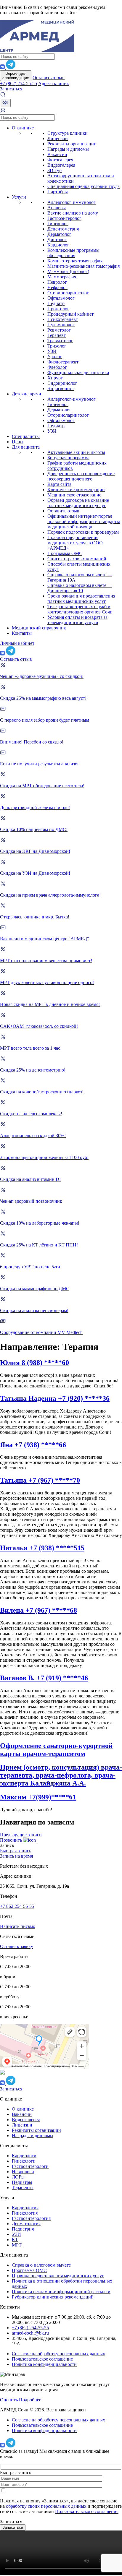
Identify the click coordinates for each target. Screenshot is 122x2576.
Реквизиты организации (72, 144)
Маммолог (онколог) (68, 271)
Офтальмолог (61, 298)
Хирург (55, 378)
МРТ (17, 2245)
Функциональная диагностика (78, 372)
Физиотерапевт (63, 362)
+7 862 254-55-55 (17, 1906)
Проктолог (58, 309)
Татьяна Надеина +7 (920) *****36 (55, 1398)
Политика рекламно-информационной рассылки (61, 2292)
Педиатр (56, 303)
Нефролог (57, 287)
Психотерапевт (63, 319)
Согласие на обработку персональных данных (58, 2354)
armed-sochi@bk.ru (30, 2333)
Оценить (9, 2400)
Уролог (55, 357)
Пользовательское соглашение (42, 2359)
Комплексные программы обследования (73, 253)
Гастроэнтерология (31, 2218)
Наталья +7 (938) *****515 (42, 1548)
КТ (15, 2240)
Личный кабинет (17, 643)
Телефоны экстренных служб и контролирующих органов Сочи (80, 609)
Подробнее (30, 2400)
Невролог (57, 282)
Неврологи (23, 2172)
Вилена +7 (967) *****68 (38, 1610)
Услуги (19, 197)
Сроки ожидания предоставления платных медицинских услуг (81, 599)
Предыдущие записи (21, 1835)
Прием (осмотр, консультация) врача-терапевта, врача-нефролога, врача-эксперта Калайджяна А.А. (61, 1775)
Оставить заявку (17, 1946)
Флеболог (57, 367)
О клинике (23, 128)
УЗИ (52, 351)
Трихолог (57, 346)
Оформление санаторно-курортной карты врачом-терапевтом (56, 1750)
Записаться (11, 89)
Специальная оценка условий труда (84, 186)
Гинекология (25, 2213)
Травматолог (60, 341)
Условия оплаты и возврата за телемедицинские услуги (77, 620)
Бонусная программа (68, 458)
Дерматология (26, 2224)
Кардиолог (58, 245)
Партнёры (58, 192)
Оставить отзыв (49, 78)
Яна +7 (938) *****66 (33, 1445)
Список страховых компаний (77, 559)
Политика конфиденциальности (44, 2364)
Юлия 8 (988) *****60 (34, 1363)
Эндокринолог (62, 383)
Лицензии (58, 138)
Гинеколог (58, 224)
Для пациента (26, 447)
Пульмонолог (61, 325)
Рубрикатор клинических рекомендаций (53, 2297)
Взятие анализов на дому (73, 213)
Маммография (62, 277)
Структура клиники (68, 133)
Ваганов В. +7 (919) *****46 (44, 1678)
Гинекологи (24, 2161)
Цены (18, 442)
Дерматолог (59, 234)
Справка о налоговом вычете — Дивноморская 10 (80, 588)
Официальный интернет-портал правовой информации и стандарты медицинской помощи (84, 521)
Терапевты (23, 2188)
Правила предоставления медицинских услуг (58, 2276)
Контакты (22, 633)
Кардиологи (24, 2156)
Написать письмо (18, 1926)
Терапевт (57, 335)
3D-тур (54, 170)
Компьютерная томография (75, 261)
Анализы (57, 208)
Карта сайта (59, 484)
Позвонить (12, 1840)
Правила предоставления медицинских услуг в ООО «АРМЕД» (75, 543)
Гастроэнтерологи (30, 2166)
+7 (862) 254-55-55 (19, 83)
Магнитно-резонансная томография (84, 266)
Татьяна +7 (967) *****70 (40, 1480)
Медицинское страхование (74, 495)
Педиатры (22, 2182)
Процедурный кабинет (70, 314)
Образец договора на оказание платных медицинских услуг (78, 503)
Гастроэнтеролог (64, 218)
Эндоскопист (61, 388)
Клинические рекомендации (76, 490)
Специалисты (26, 436)
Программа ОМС (65, 553)
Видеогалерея (61, 165)
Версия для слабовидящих (16, 76)
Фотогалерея (60, 160)
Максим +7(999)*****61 (38, 1797)
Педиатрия (23, 2229)
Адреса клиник (54, 83)
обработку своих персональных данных (46, 2506)
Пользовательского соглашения (87, 2511)
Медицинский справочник (39, 628)
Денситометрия (63, 229)
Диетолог (57, 240)
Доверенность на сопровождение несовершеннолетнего (81, 476)
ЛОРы (18, 2177)
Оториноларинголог (68, 293)
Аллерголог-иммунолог (72, 202)
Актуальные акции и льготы (76, 452)
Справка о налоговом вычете (41, 2265)
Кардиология (25, 2208)
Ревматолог (59, 330)
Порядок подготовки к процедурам (83, 532)
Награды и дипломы (68, 149)
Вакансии (57, 154)
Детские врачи (27, 394)
